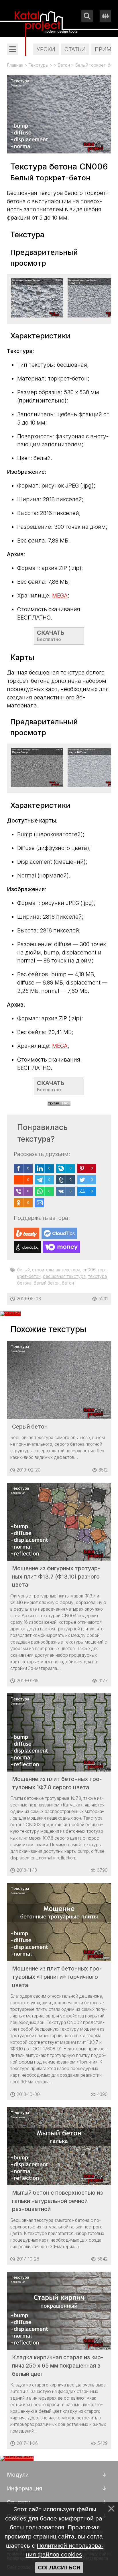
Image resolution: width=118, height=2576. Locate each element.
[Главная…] (46, 24)
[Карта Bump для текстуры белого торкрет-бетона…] (38, 785)
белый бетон (47, 1283)
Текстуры (38, 65)
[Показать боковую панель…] (13, 49)
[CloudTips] (59, 1233)
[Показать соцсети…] (105, 16)
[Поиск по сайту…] (87, 16)
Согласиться (59, 2568)
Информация (24, 2488)
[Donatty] (27, 1247)
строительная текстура (56, 1270)
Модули (18, 2475)
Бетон (64, 65)
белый (23, 1270)
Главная (15, 65)
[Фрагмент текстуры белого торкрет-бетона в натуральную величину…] (38, 315)
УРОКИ (46, 49)
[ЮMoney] (61, 1247)
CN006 (89, 1270)
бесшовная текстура (64, 1276)
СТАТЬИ (75, 49)
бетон (68, 1283)
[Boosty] (26, 1233)
